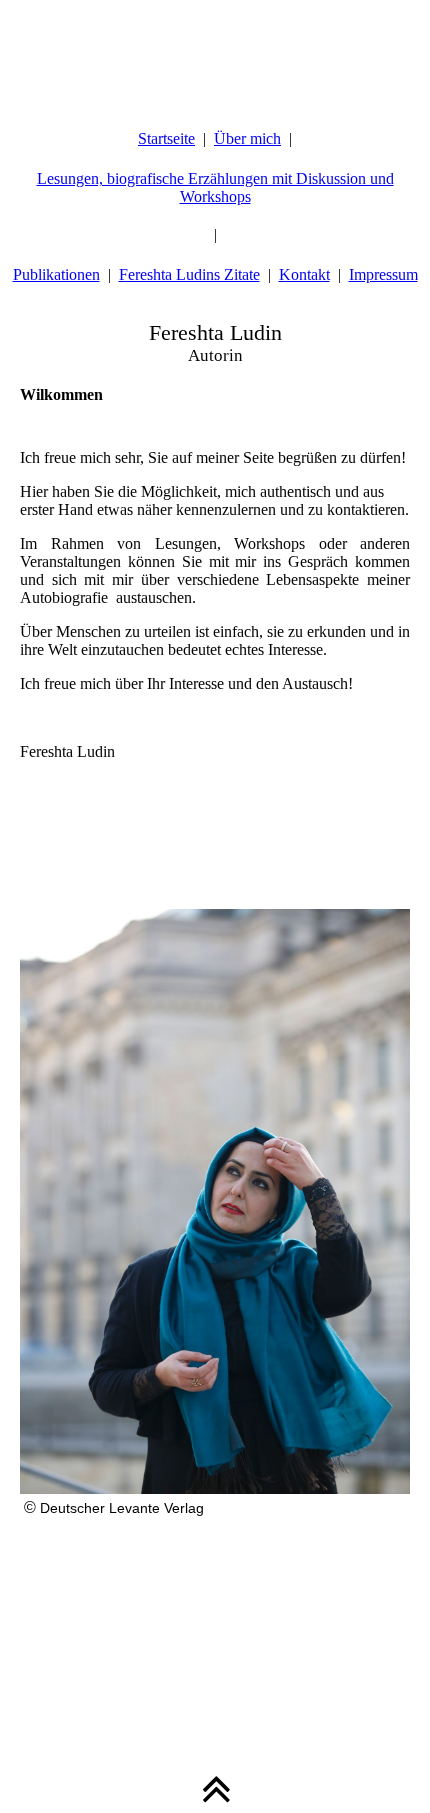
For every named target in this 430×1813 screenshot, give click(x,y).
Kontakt (304, 274)
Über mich (247, 138)
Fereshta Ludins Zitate (189, 274)
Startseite (166, 138)
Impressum (383, 274)
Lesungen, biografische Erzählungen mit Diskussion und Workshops (215, 187)
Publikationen (56, 274)
